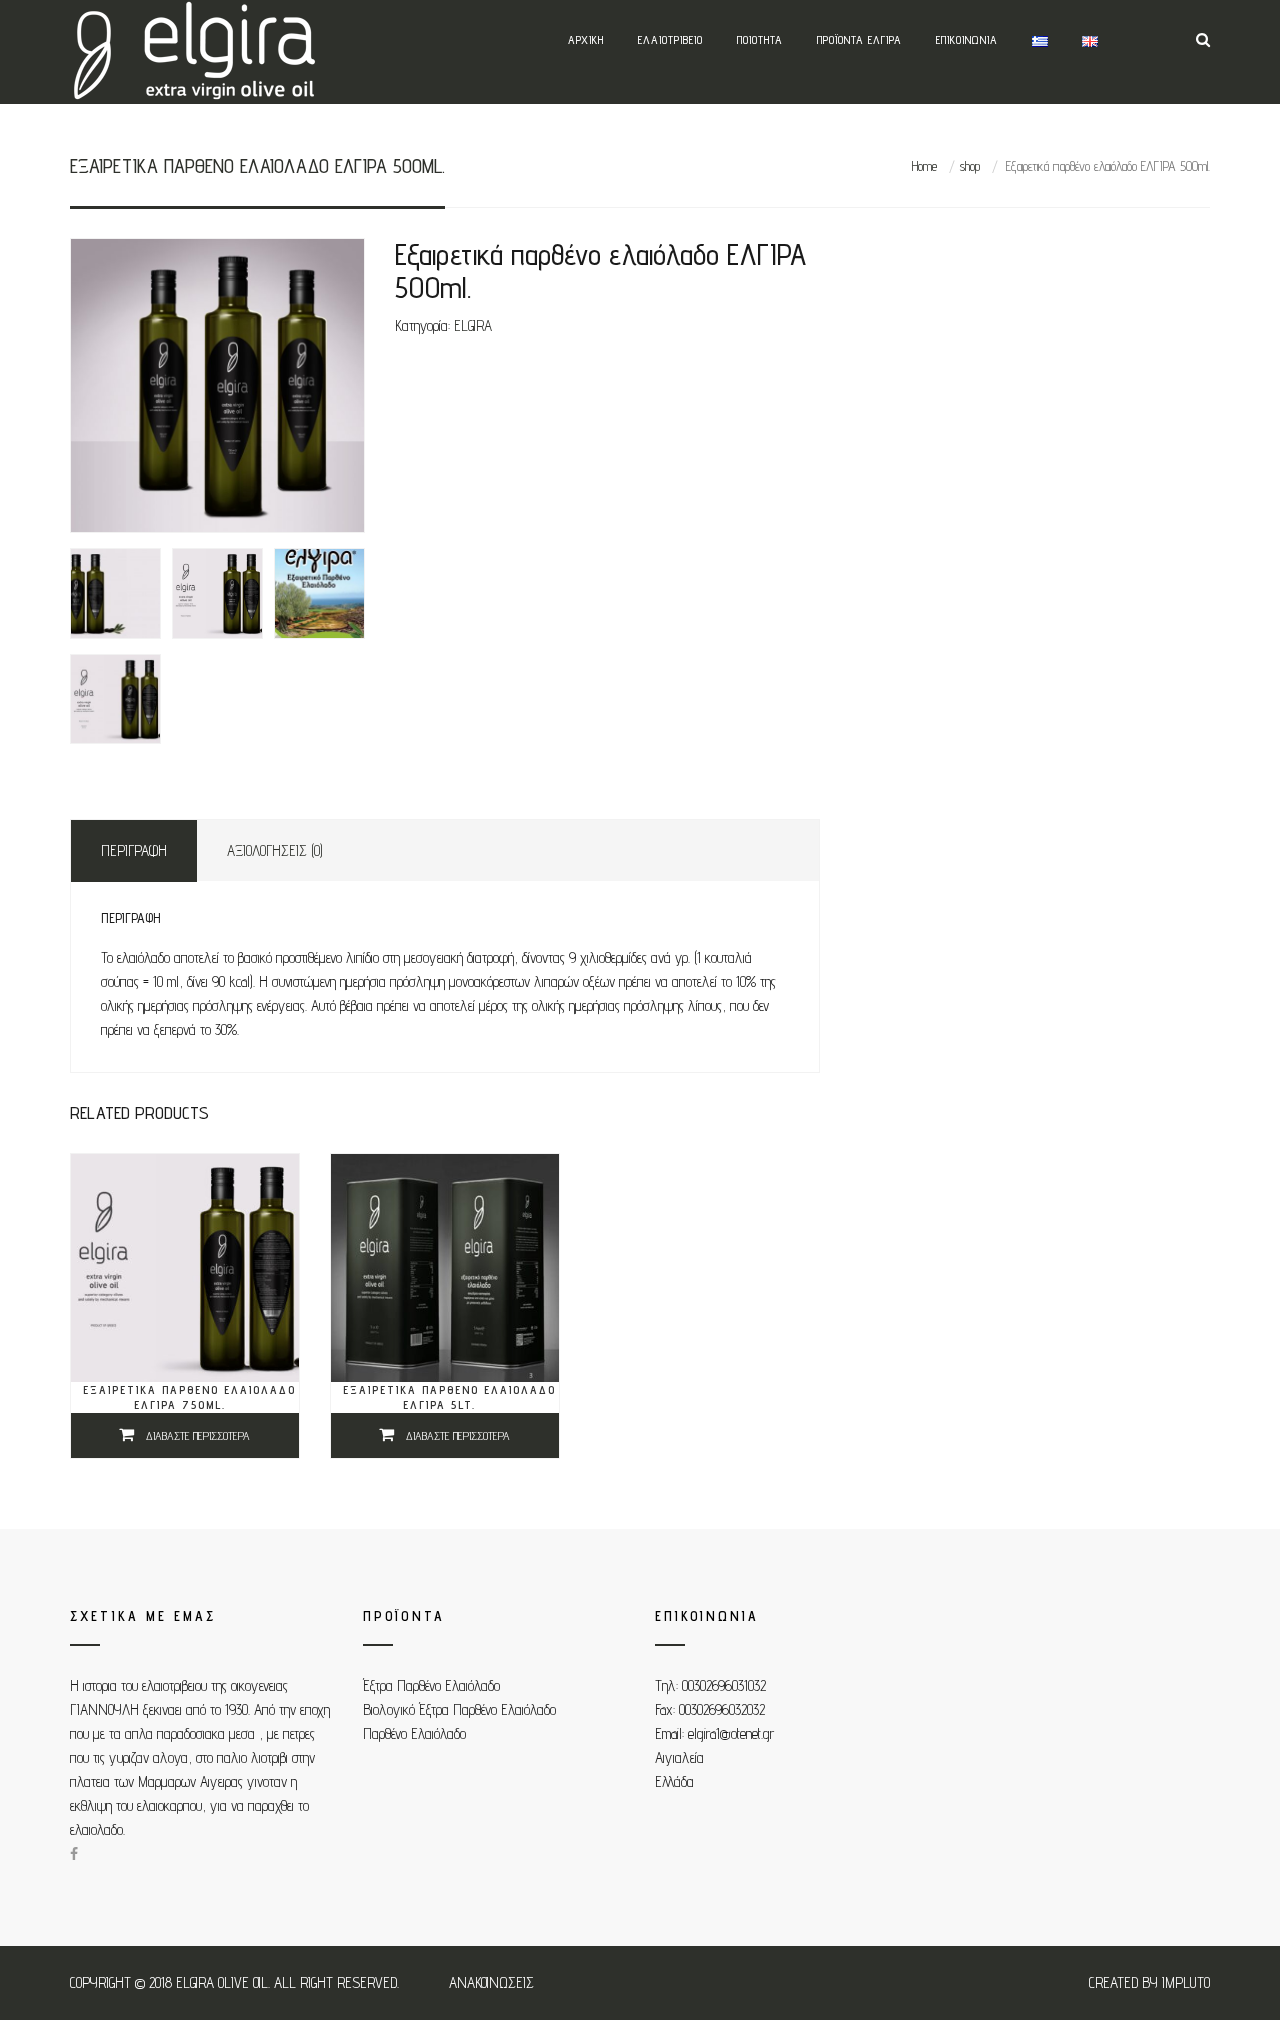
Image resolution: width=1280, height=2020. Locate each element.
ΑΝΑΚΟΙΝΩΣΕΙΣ (491, 1982)
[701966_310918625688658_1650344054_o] (319, 593)
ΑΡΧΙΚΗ (586, 39)
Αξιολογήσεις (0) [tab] (275, 850)
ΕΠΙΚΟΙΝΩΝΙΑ (967, 39)
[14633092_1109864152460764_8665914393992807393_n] (115, 699)
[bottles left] (115, 593)
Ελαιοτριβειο (670, 39)
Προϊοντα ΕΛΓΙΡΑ (859, 39)
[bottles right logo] (217, 593)
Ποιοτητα (760, 39)
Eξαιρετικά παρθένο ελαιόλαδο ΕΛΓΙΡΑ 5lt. (449, 1397)
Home (924, 166)
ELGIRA (473, 325)
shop (969, 166)
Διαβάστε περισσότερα (198, 1435)
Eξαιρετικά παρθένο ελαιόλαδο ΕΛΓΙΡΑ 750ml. (189, 1397)
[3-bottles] (217, 385)
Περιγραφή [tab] (134, 850)
